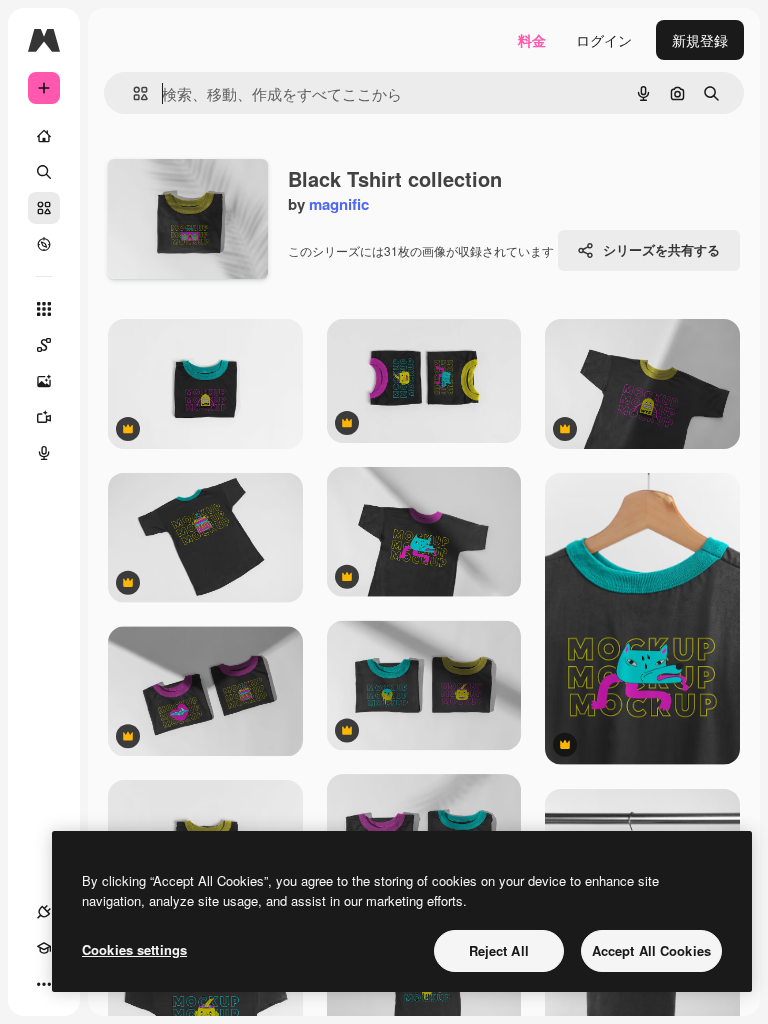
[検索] (44, 172)
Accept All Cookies (651, 950)
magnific (339, 204)
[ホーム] (44, 136)
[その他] (44, 984)
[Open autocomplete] (132, 93)
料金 (532, 40)
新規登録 (700, 40)
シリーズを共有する (661, 249)
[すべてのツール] (44, 309)
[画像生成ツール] (44, 381)
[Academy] (44, 948)
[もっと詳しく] (44, 244)
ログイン (604, 40)
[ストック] (44, 208)
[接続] (44, 912)
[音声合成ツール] (44, 453)
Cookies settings (134, 949)
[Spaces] (44, 345)
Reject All (499, 950)
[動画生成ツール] (44, 417)
